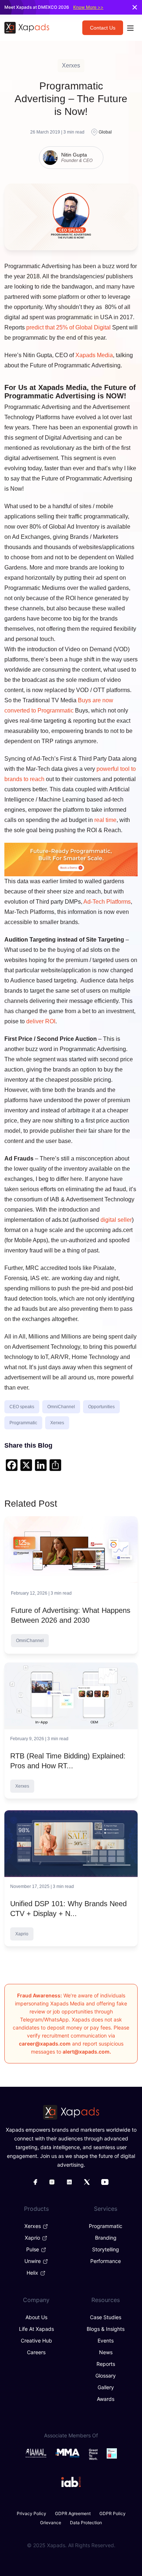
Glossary (106, 2376)
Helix (33, 2273)
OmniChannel (61, 1407)
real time (105, 820)
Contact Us (103, 28)
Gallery (106, 2387)
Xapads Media (94, 355)
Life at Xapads (36, 2329)
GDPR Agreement (73, 2513)
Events (106, 2341)
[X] (26, 1466)
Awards (106, 2399)
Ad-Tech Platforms (107, 902)
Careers (36, 2352)
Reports (106, 2364)
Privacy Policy (31, 2513)
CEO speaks (22, 1407)
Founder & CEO (77, 161)
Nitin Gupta (74, 155)
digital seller (116, 1220)
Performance (106, 2261)
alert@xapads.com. (87, 2052)
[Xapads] (27, 28)
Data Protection (86, 2523)
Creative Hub (36, 2341)
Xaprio (33, 2238)
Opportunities (101, 1407)
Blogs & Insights (106, 2329)
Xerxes (57, 1423)
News (106, 2352)
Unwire (33, 2261)
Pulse (33, 2249)
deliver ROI (41, 1021)
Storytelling (106, 2249)
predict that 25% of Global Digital (68, 327)
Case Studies (106, 2317)
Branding (106, 2238)
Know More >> (88, 7)
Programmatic (23, 1423)
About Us (36, 2317)
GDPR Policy (113, 2513)
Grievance (51, 2523)
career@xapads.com (45, 2044)
